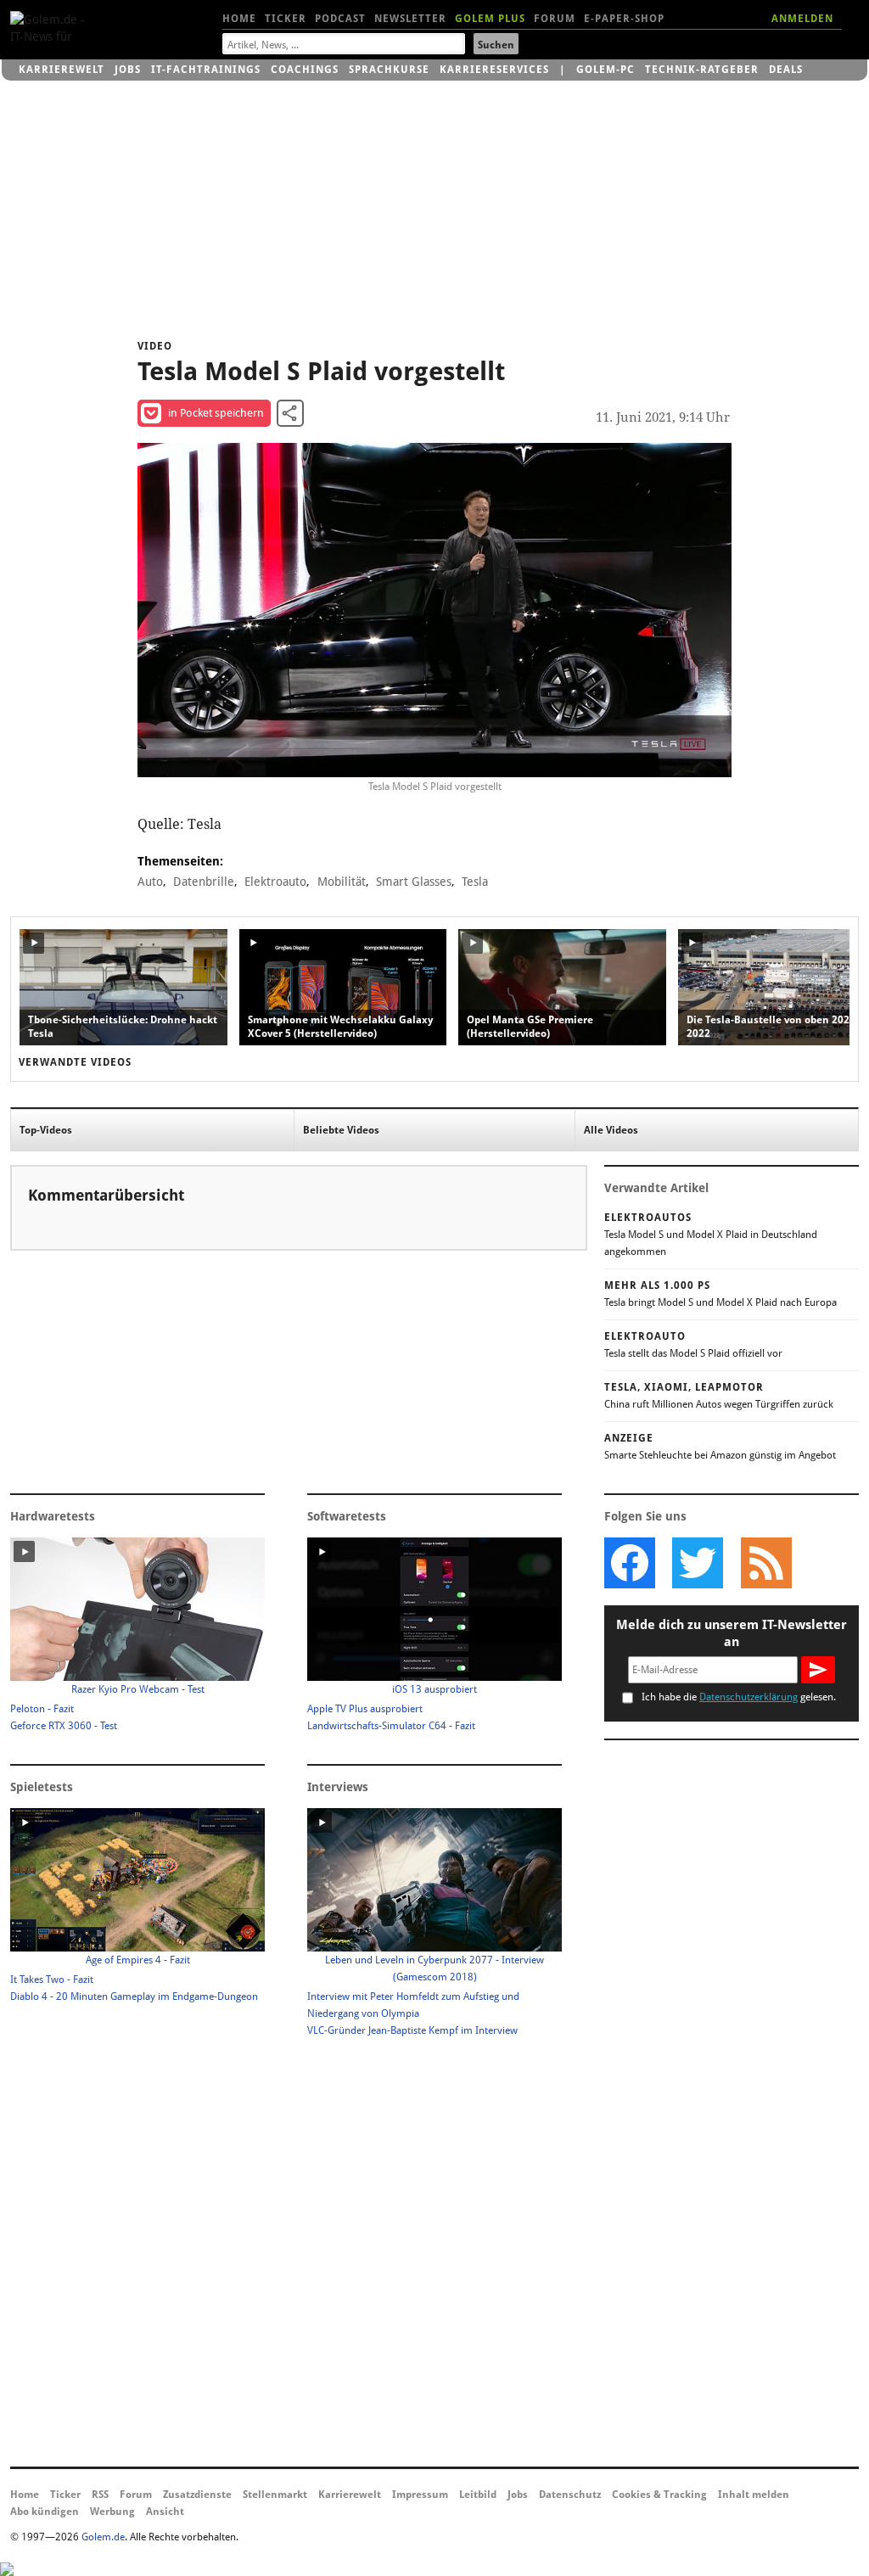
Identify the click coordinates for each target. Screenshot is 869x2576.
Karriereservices (494, 70)
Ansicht (165, 2512)
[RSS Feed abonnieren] (765, 1563)
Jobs (128, 70)
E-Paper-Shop (624, 19)
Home (239, 19)
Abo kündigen (45, 2512)
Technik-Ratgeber (702, 70)
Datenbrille (204, 882)
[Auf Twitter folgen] (698, 1563)
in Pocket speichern (216, 413)
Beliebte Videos (341, 1130)
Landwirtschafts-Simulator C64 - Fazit (391, 1726)
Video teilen (290, 413)
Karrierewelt (62, 70)
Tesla (475, 882)
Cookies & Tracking (659, 2495)
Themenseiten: (180, 861)
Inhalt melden (754, 2495)
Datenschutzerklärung (748, 1697)
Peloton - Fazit (42, 1709)
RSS (100, 2495)
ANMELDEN (802, 19)
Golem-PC (605, 70)
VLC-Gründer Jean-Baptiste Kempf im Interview (412, 2030)
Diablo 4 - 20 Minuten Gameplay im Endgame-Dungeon (134, 1996)
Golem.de (103, 2537)
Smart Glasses (414, 882)
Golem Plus (490, 19)
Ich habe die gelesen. (739, 1697)
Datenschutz (570, 2495)
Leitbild (478, 2495)
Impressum (420, 2495)
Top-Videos (46, 1130)
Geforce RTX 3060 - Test (64, 1726)
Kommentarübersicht (106, 1195)
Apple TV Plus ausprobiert (365, 1709)
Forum (555, 19)
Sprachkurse (389, 70)
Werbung (112, 2512)
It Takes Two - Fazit (52, 1980)
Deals (786, 70)
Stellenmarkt (275, 2495)
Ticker (286, 19)
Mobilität (342, 882)
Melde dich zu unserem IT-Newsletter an (732, 1633)
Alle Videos (611, 1130)
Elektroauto (275, 882)
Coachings (305, 70)
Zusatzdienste (197, 2495)
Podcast (340, 19)
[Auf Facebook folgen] (630, 1563)
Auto (150, 882)
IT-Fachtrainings (206, 70)
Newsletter (410, 19)
